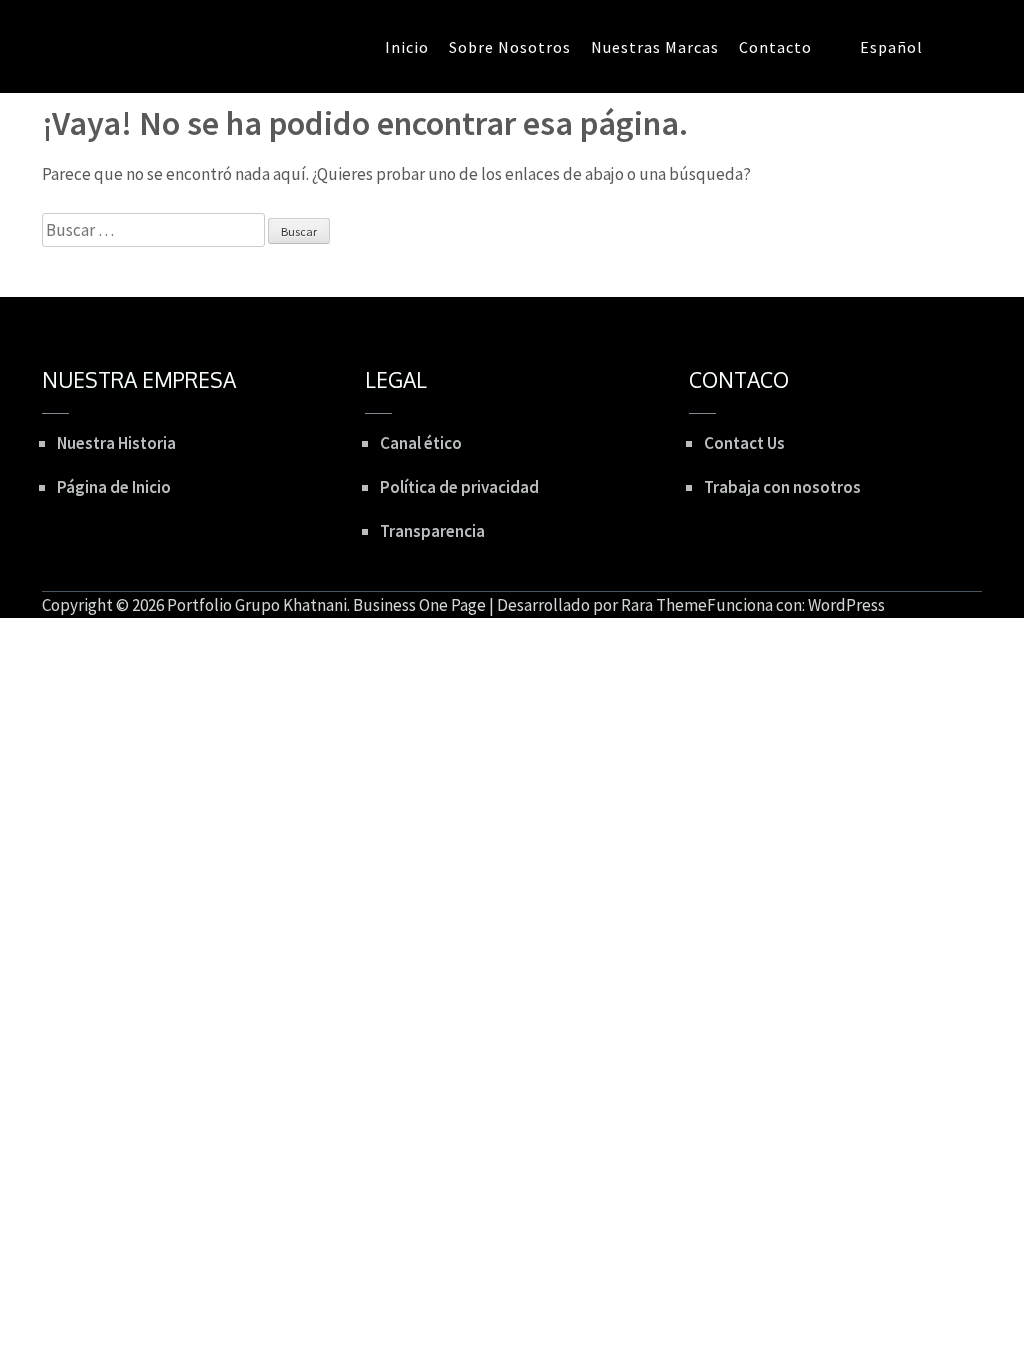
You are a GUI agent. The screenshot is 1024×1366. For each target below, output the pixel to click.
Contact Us (744, 443)
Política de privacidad (459, 487)
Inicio (407, 47)
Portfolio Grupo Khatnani (257, 605)
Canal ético (421, 443)
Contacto (775, 47)
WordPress (846, 605)
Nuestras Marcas (655, 47)
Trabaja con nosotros (782, 487)
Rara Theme (664, 605)
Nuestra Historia (116, 443)
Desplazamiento (890, 576)
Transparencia (432, 531)
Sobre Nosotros (510, 47)
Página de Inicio (114, 487)
